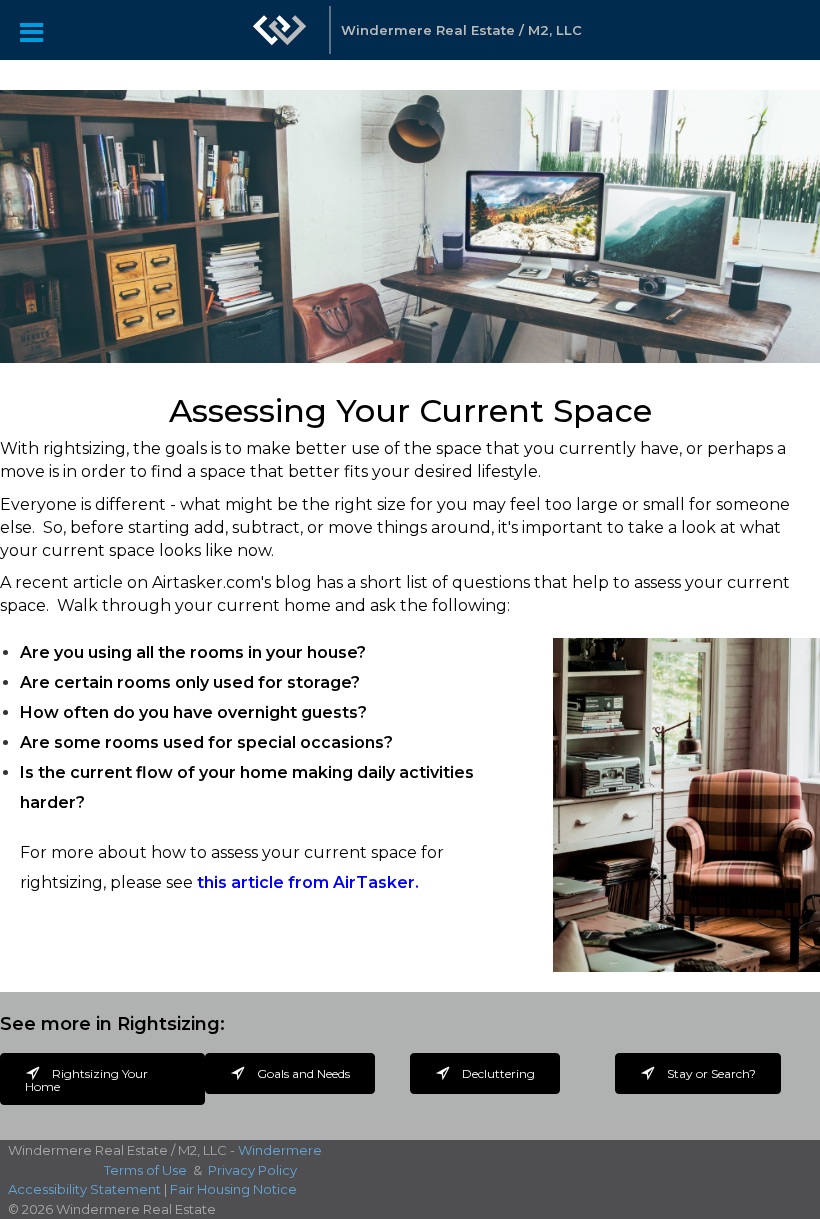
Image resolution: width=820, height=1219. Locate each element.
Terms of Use (145, 1170)
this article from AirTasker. (308, 882)
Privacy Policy (252, 1170)
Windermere (280, 1150)
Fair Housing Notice (233, 1189)
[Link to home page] (280, 40)
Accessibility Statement (84, 1189)
